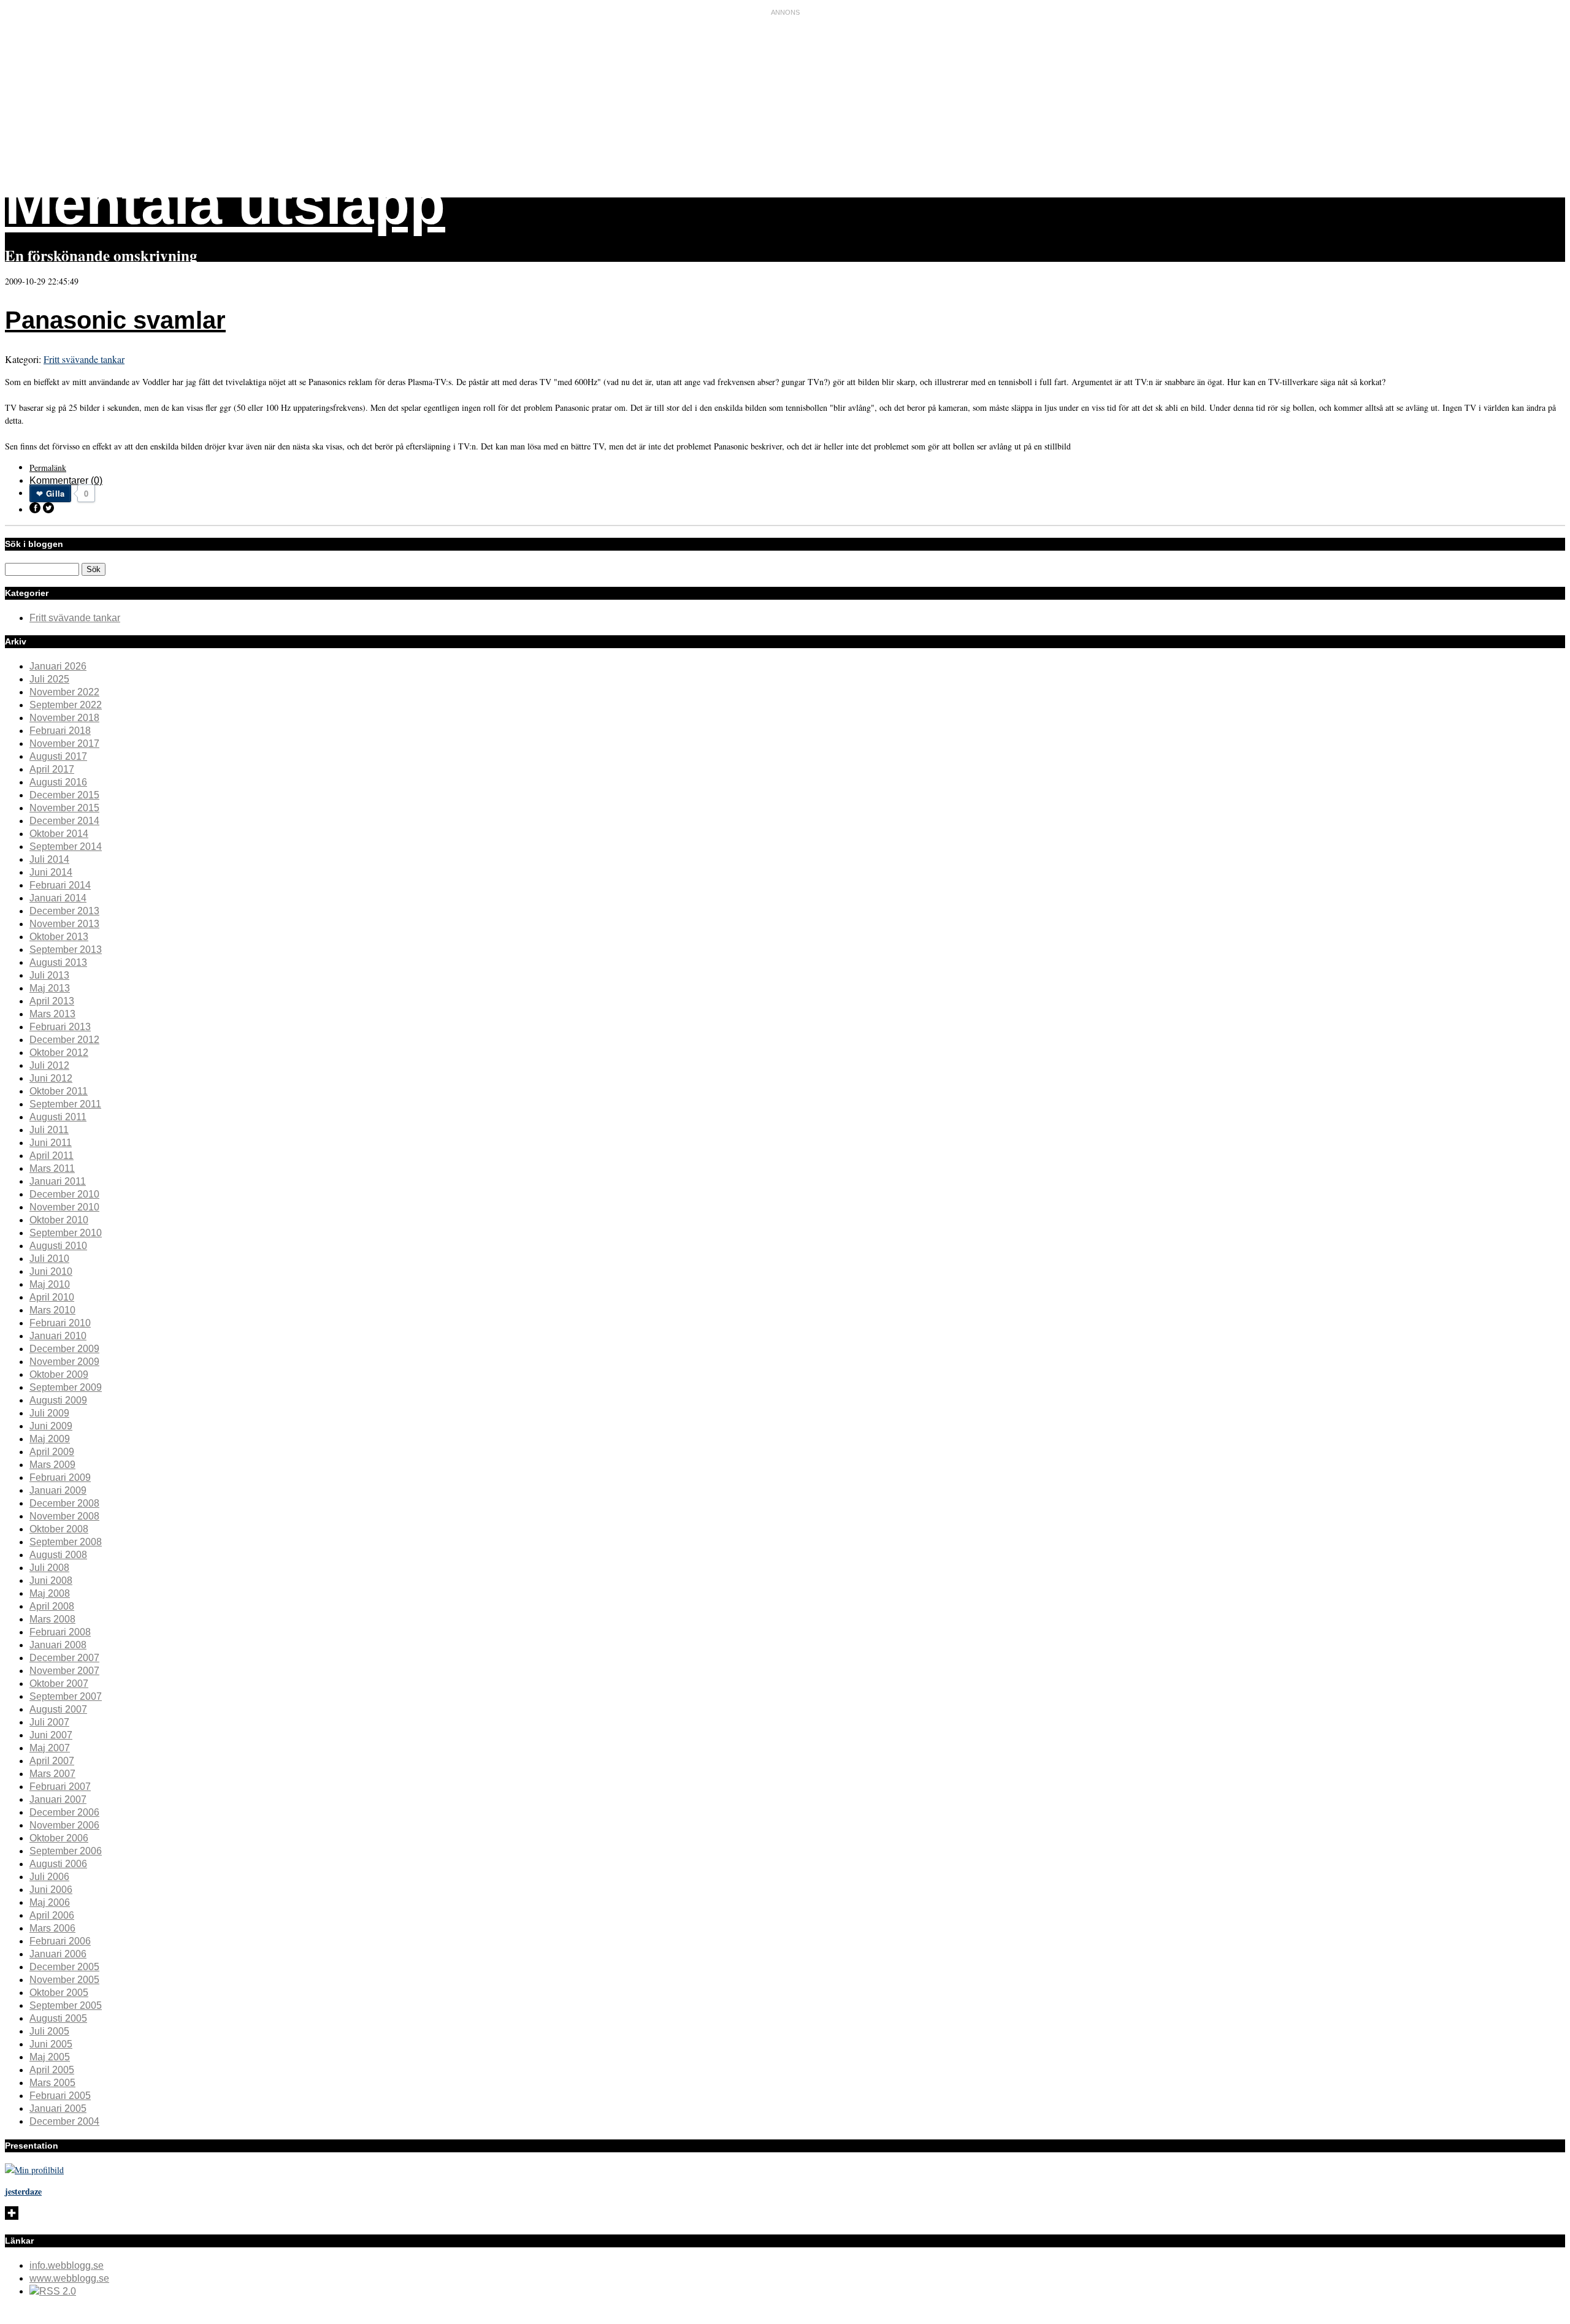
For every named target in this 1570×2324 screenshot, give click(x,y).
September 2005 (66, 2005)
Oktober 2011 (59, 1091)
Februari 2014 (60, 885)
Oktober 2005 (59, 1993)
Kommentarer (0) (66, 480)
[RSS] (53, 2291)
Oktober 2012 (59, 1053)
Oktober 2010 (59, 1220)
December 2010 (64, 1194)
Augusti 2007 (58, 1709)
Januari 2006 (58, 1954)
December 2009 (64, 1349)
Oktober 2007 (59, 1684)
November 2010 (64, 1207)
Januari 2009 (58, 1490)
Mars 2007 (52, 1774)
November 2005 (64, 1980)
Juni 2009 (51, 1426)
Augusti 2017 (58, 756)
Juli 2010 (49, 1259)
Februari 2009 (60, 1477)
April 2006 (52, 1915)
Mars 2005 (52, 2083)
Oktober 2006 (59, 1838)
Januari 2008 (58, 1645)
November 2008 (64, 1516)
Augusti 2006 (58, 1864)
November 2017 (64, 743)
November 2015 (64, 808)
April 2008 (52, 1606)
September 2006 (66, 1851)
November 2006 (64, 1825)
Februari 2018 (60, 731)
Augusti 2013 (58, 962)
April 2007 (52, 1761)
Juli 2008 (49, 1568)
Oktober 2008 (59, 1529)
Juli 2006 (49, 1877)
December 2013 (64, 911)
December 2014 (64, 821)
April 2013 (52, 1001)
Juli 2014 (49, 859)
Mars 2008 (52, 1619)
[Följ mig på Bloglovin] (12, 2216)
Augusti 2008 (58, 1555)
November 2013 (64, 924)
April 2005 (52, 2070)
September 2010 (66, 1233)
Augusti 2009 (58, 1400)
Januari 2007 (58, 1799)
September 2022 (66, 705)
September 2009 (66, 1387)
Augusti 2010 (58, 1246)
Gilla (55, 493)
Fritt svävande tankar (84, 359)
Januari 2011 (58, 1181)
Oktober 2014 (59, 834)
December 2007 (64, 1658)
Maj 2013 (50, 988)
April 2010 (52, 1297)
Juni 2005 (51, 2044)
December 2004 (64, 2121)
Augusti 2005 (58, 2018)
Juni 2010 (51, 1271)
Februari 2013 (60, 1027)
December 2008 (64, 1503)
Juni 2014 (51, 872)
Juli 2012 (49, 1065)
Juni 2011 (51, 1143)
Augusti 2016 (58, 782)
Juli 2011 (49, 1130)
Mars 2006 (52, 1928)
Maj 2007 (50, 1748)
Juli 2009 (49, 1413)
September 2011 (65, 1104)
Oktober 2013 (59, 937)
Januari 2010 (58, 1336)
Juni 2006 (51, 1890)
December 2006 (64, 1812)
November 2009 (64, 1362)
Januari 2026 (58, 666)
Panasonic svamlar (115, 320)
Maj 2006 (50, 1902)
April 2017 (52, 769)
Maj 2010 (50, 1284)
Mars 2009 (52, 1465)
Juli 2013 (49, 975)
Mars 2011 (52, 1168)
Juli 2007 (49, 1722)
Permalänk (48, 468)
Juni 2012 (51, 1078)
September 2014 (66, 847)
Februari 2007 (60, 1787)
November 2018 (64, 718)
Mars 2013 (52, 1014)
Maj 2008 (50, 1593)
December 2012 (64, 1040)
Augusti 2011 (58, 1117)
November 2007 (64, 1671)
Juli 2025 (49, 679)
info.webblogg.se (67, 2265)
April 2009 (52, 1452)
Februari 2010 (60, 1323)
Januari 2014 (58, 898)
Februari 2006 (60, 1941)
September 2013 (66, 950)
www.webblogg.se (69, 2278)
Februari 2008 (60, 1632)
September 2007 (66, 1696)
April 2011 (52, 1156)
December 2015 (64, 795)
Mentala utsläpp (225, 204)
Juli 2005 (49, 2031)
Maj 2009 (50, 1439)
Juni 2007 (51, 1735)
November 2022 (64, 692)
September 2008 (66, 1542)
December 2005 (64, 1967)
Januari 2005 (58, 2108)
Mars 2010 (52, 1310)
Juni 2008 (51, 1581)
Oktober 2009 (59, 1374)
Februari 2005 (60, 2096)
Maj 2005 (50, 2057)
